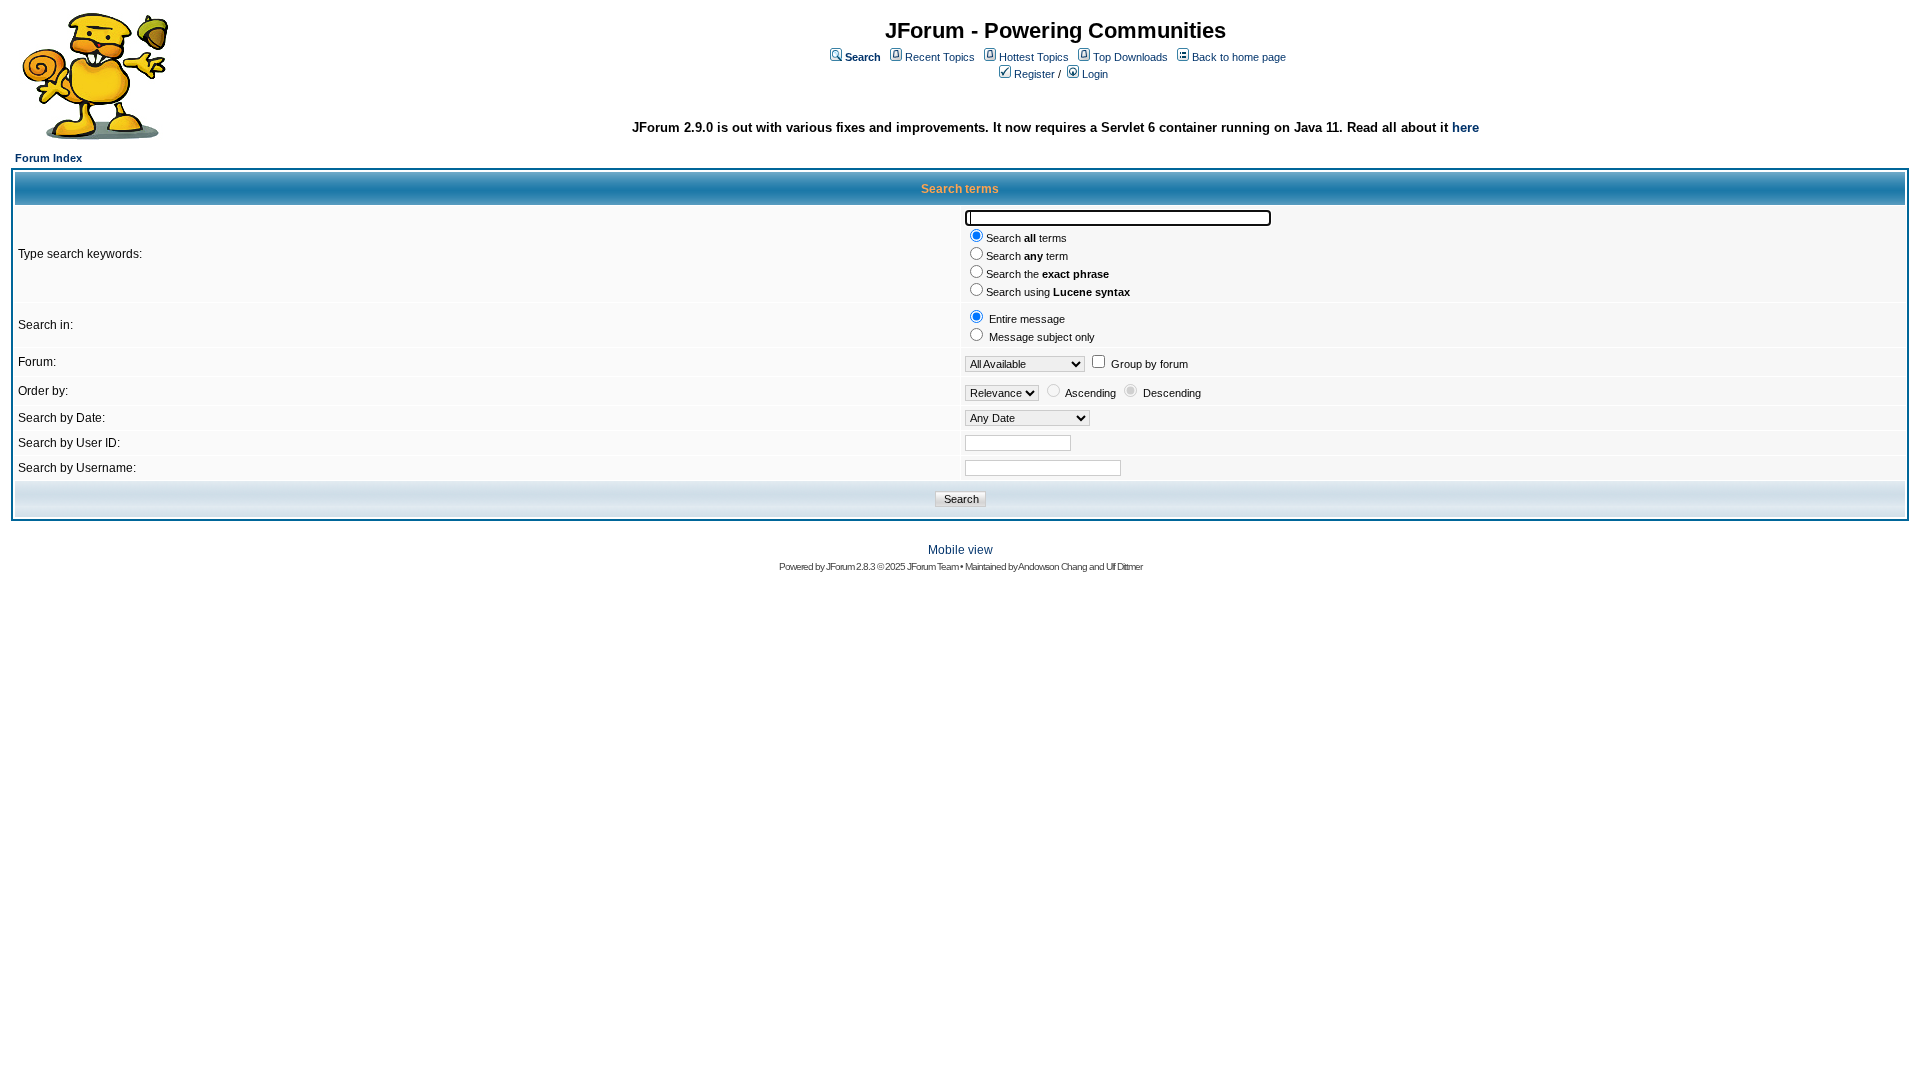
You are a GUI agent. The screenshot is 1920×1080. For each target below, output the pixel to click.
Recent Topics (940, 57)
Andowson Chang (1052, 566)
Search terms (1026, 238)
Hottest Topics (1034, 57)
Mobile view (960, 550)
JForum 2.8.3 (850, 566)
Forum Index (48, 158)
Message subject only (1042, 337)
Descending (1172, 393)
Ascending (1090, 393)
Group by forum (1149, 364)
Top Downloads (1130, 57)
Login (1095, 74)
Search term (1027, 256)
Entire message (1027, 319)
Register (1034, 74)
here (1465, 127)
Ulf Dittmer (1124, 566)
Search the (1047, 274)
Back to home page (1239, 57)
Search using (1058, 292)
